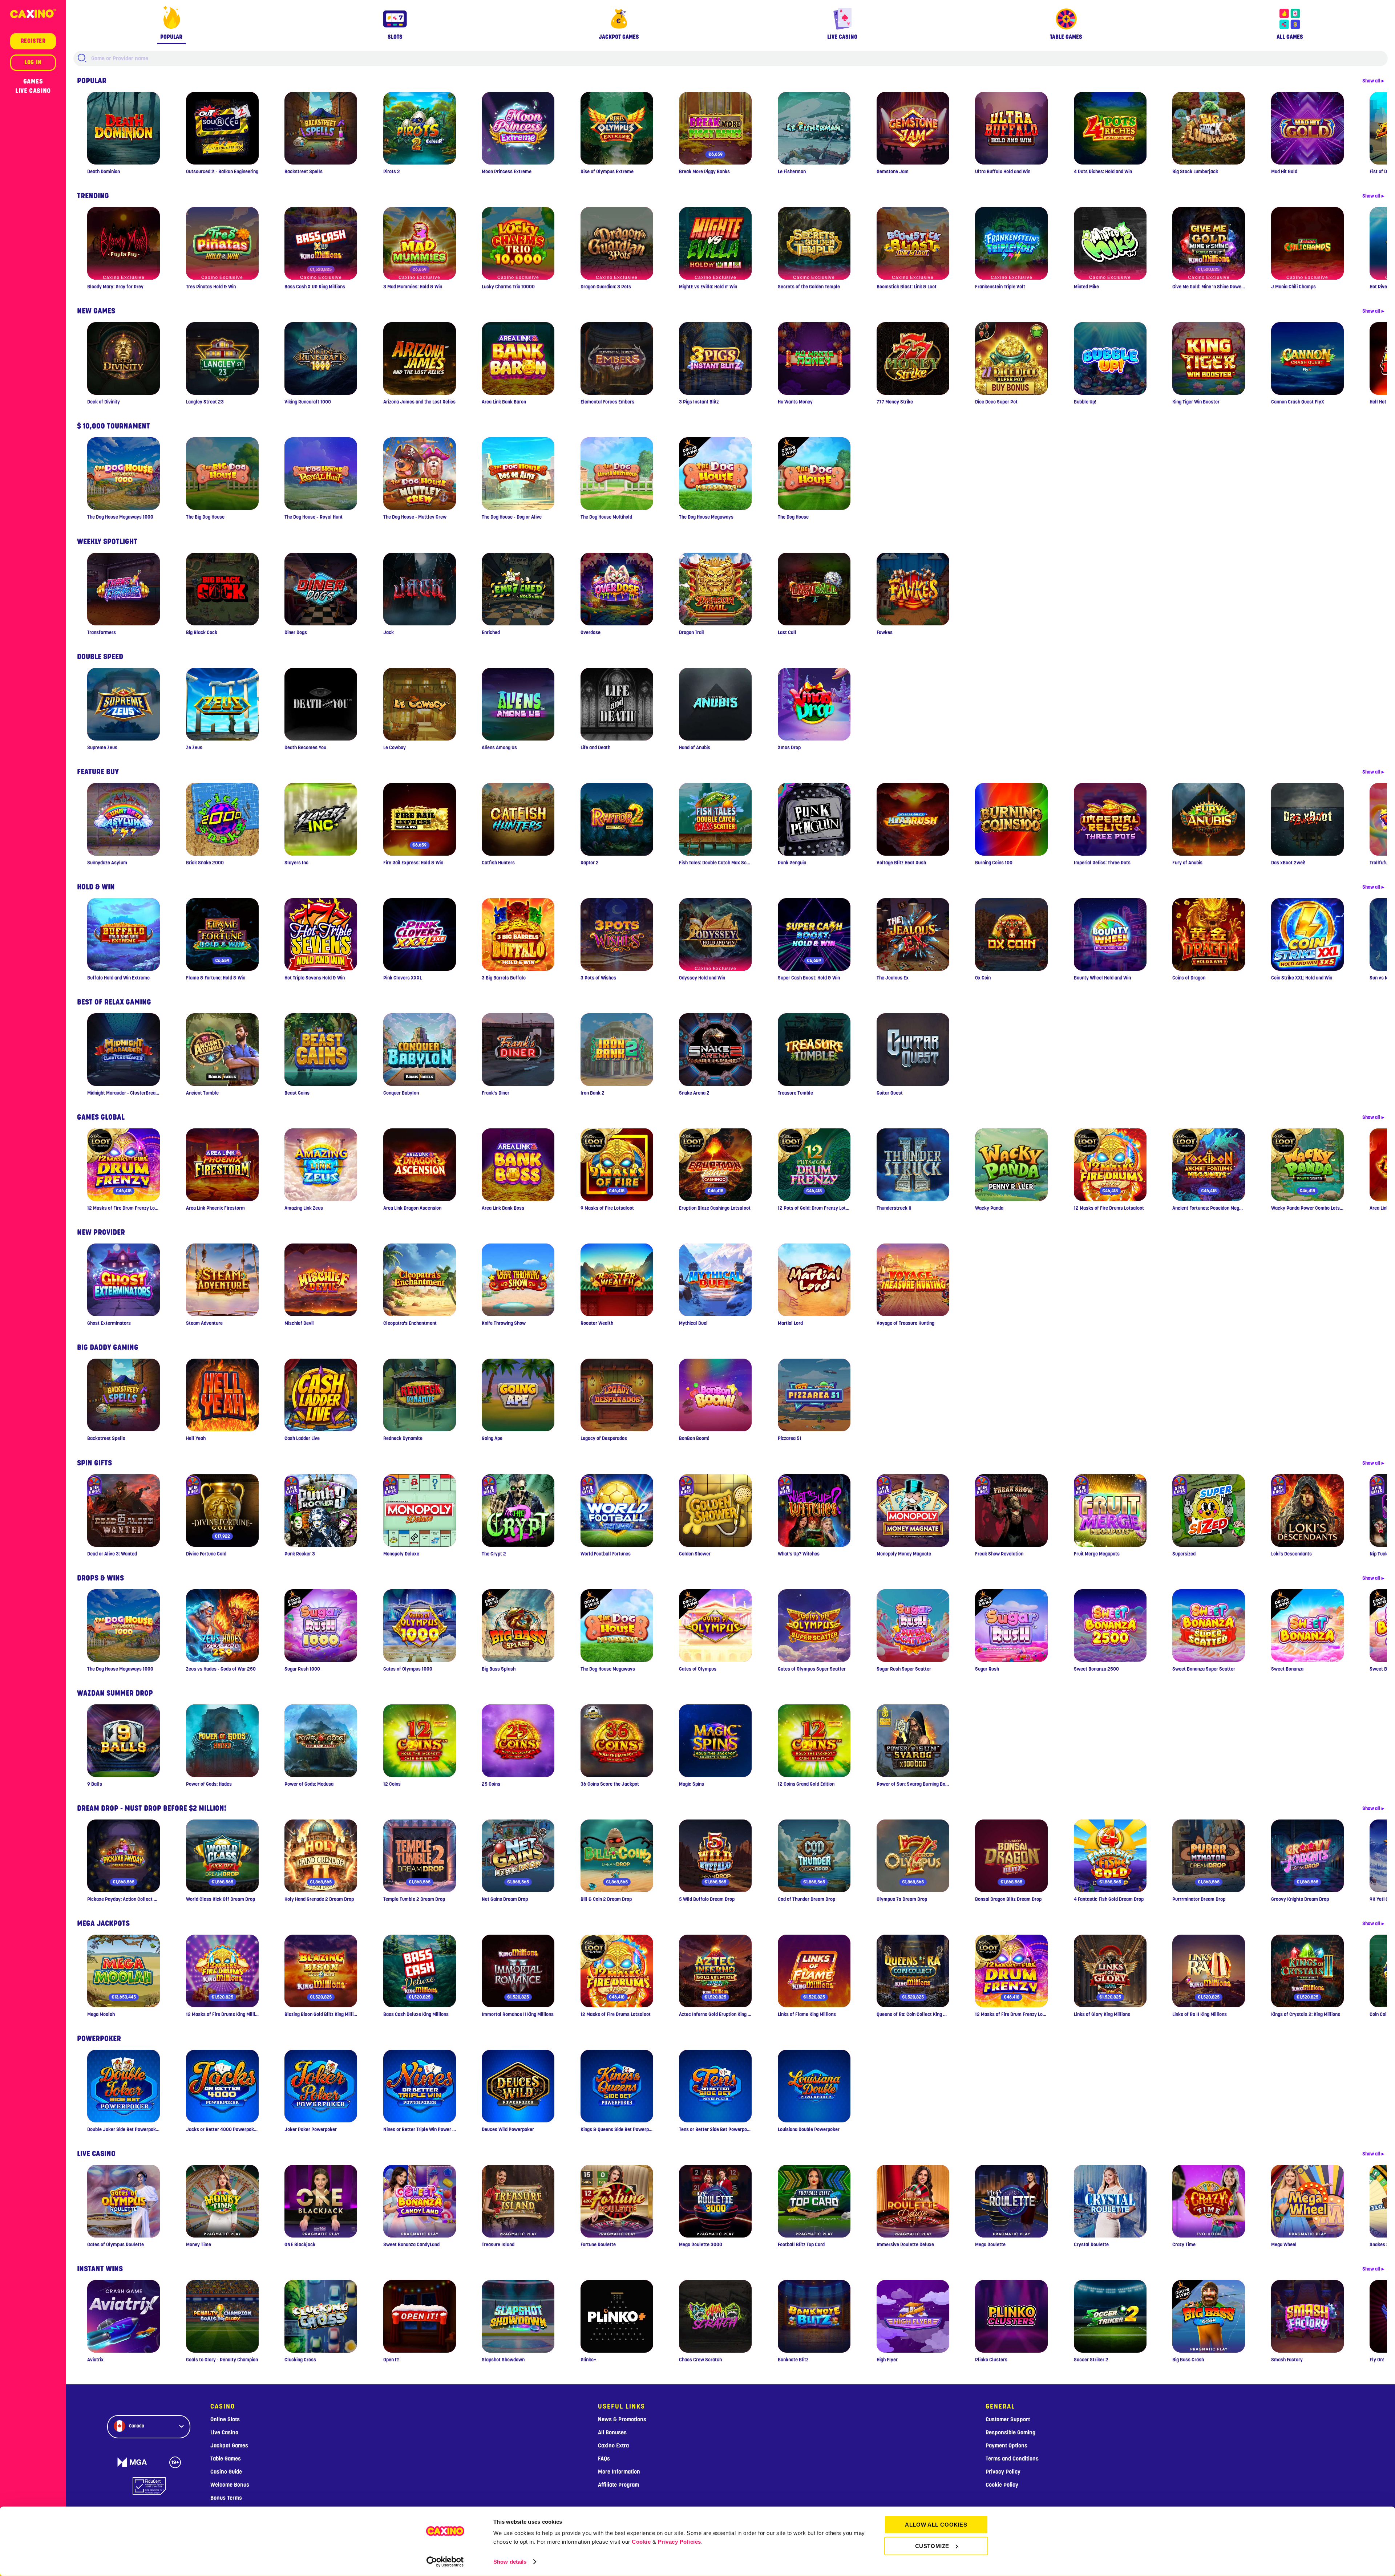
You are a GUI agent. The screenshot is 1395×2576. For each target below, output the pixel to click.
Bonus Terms (226, 2498)
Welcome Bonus (230, 2485)
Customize (932, 2546)
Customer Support (1008, 2419)
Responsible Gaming (1010, 2433)
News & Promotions (622, 2419)
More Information (619, 2472)
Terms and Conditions (1012, 2459)
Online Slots (225, 2419)
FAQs (604, 2459)
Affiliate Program (618, 2485)
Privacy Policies (680, 2542)
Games (33, 81)
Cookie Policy (1002, 2485)
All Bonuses (612, 2433)
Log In (33, 62)
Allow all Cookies (936, 2525)
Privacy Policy (1003, 2472)
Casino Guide (226, 2472)
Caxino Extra (613, 2446)
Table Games (226, 2459)
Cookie (641, 2542)
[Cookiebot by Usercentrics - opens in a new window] (445, 2562)
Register (33, 41)
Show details (510, 2562)
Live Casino (33, 91)
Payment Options (1006, 2446)
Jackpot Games (229, 2446)
